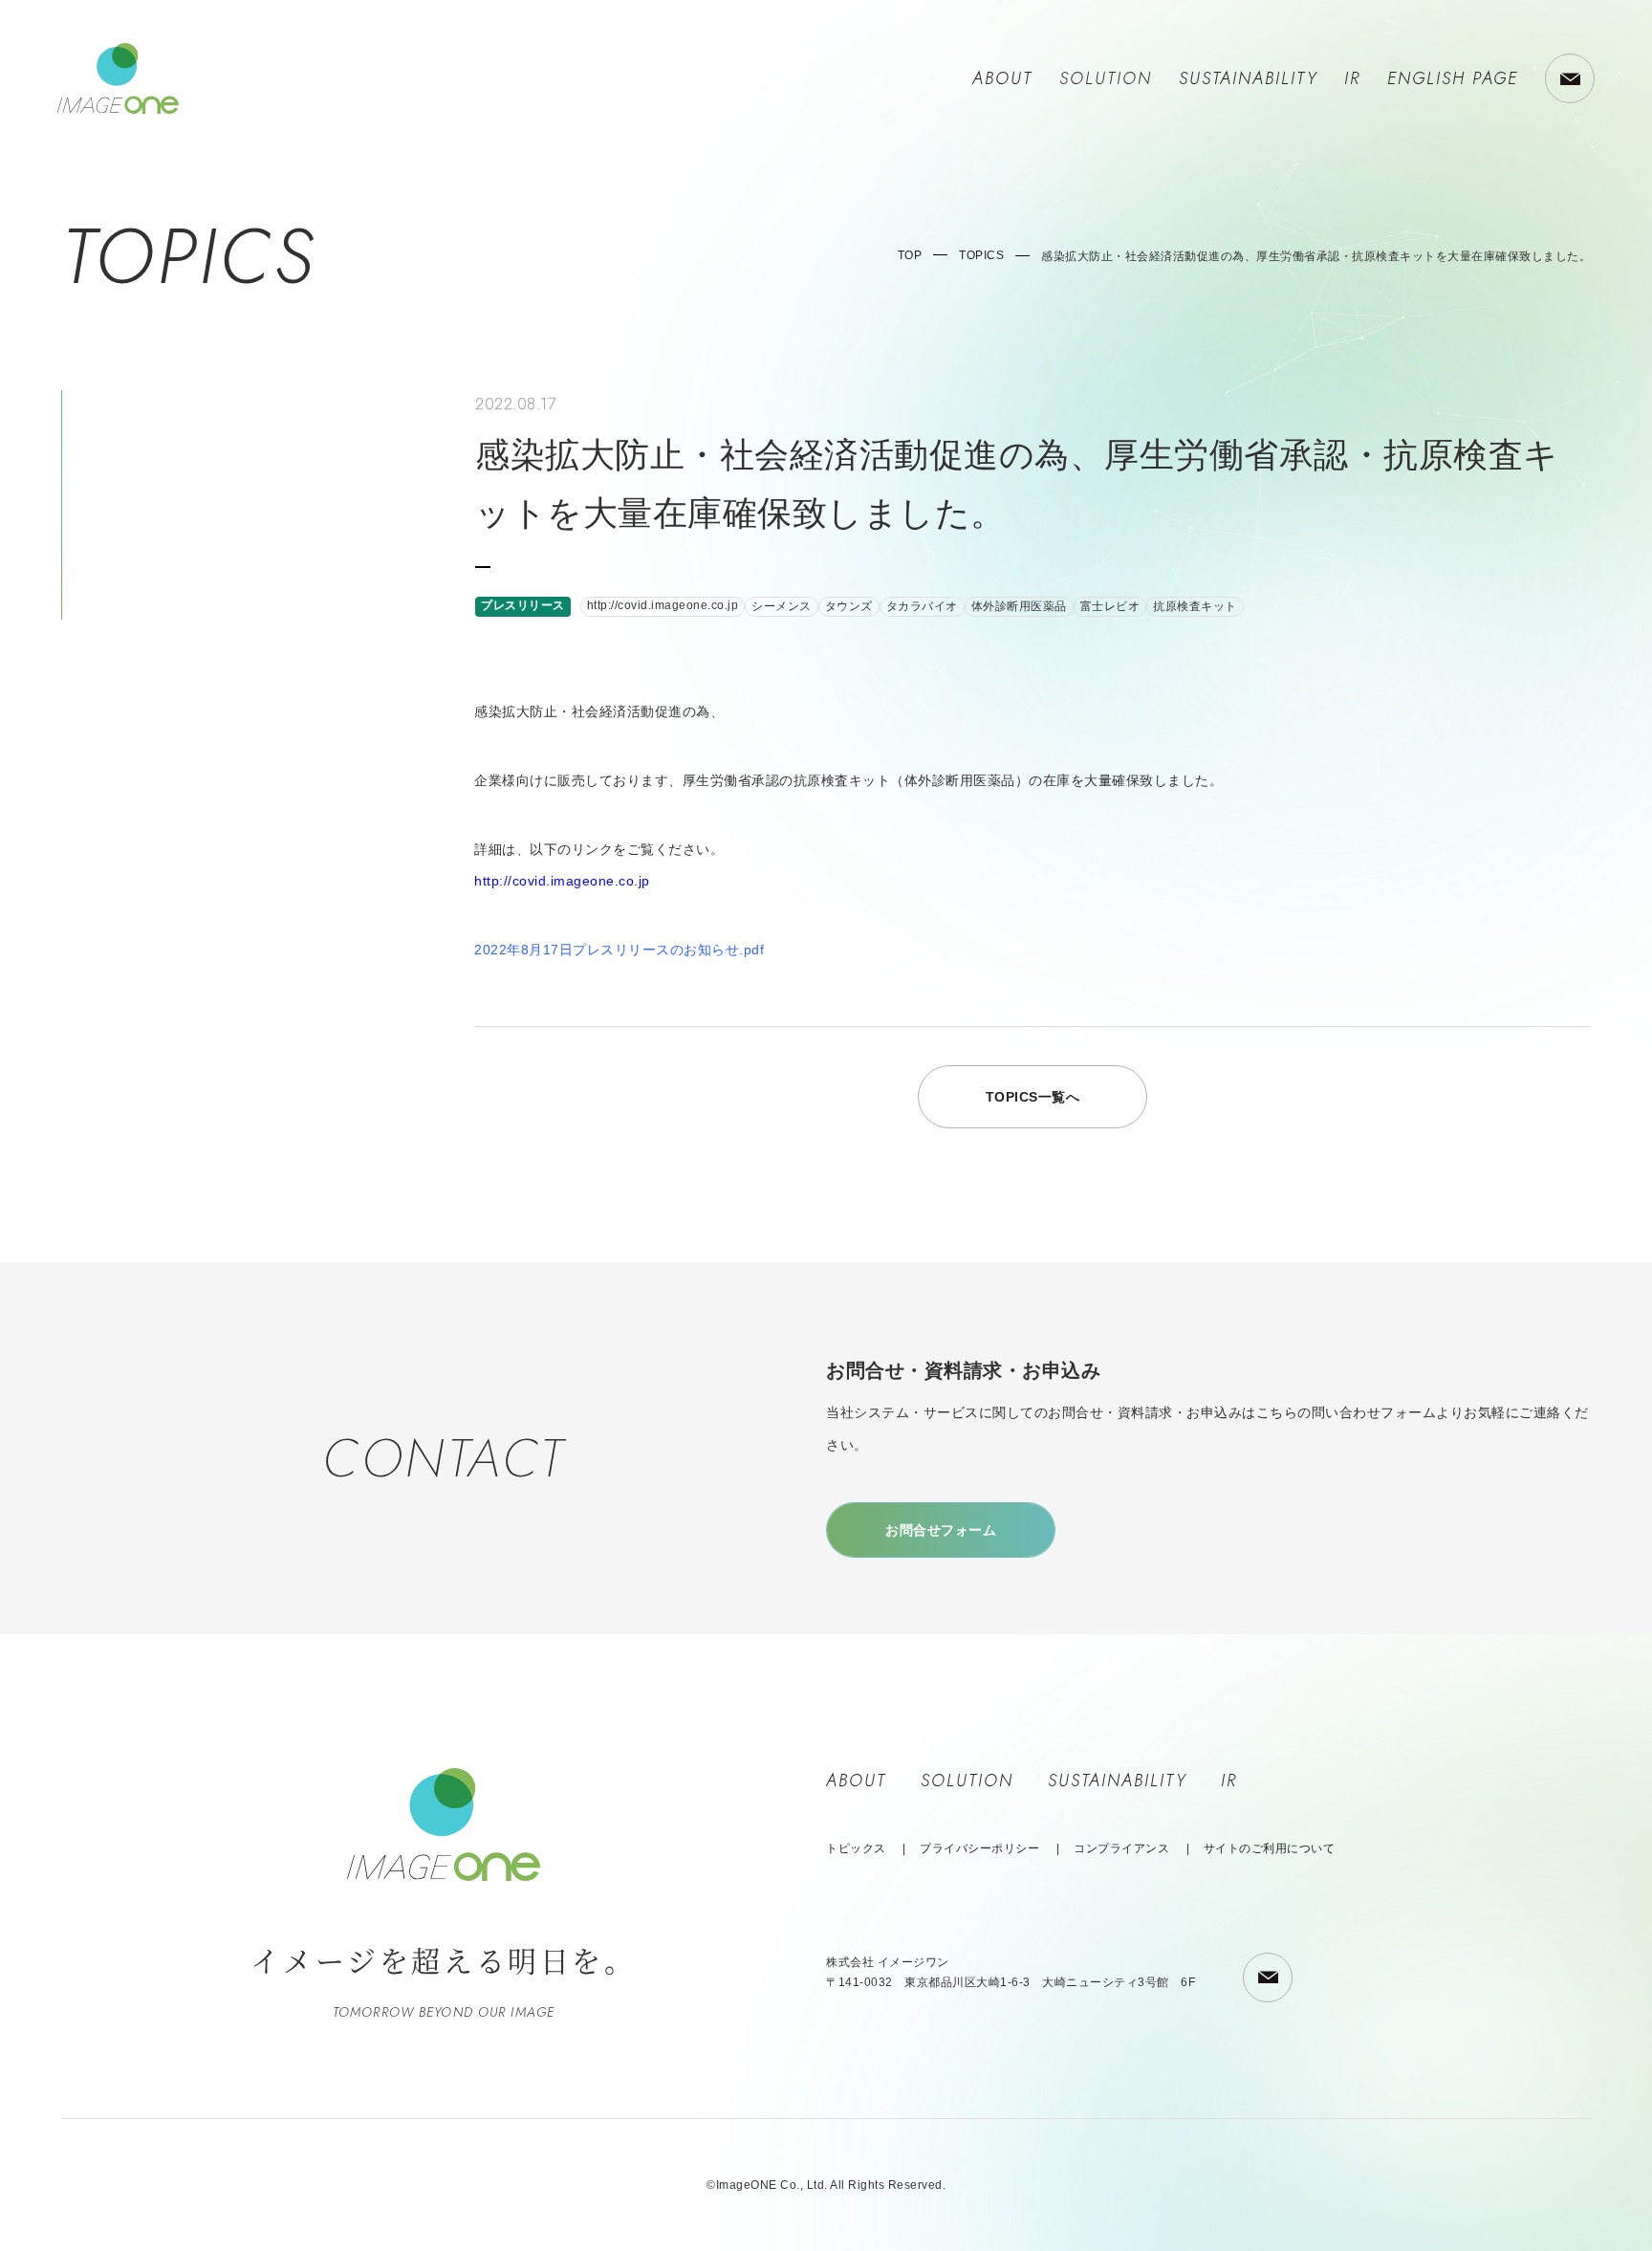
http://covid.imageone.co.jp (562, 881)
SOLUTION (967, 1781)
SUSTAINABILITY (1248, 78)
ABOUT (1002, 78)
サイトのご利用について (1270, 1848)
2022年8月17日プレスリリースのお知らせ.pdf (619, 950)
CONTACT (1570, 78)
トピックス (856, 1848)
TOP (910, 255)
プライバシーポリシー (979, 1848)
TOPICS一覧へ (1033, 1097)
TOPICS (981, 255)
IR (1352, 78)
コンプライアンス (1121, 1848)
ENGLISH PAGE (1453, 78)
